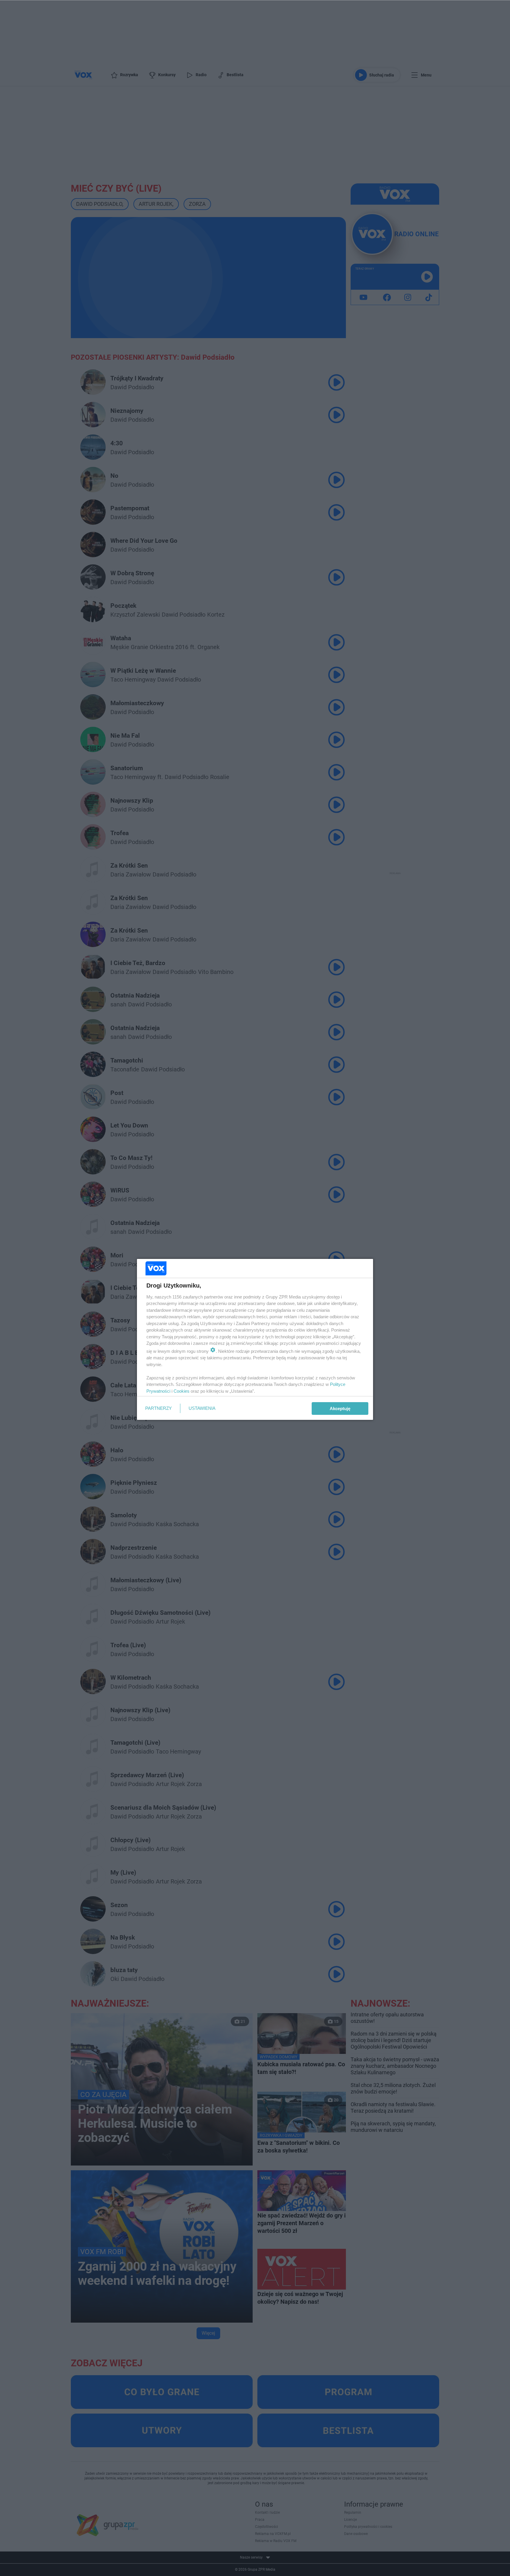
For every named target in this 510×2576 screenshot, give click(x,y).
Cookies (182, 1391)
